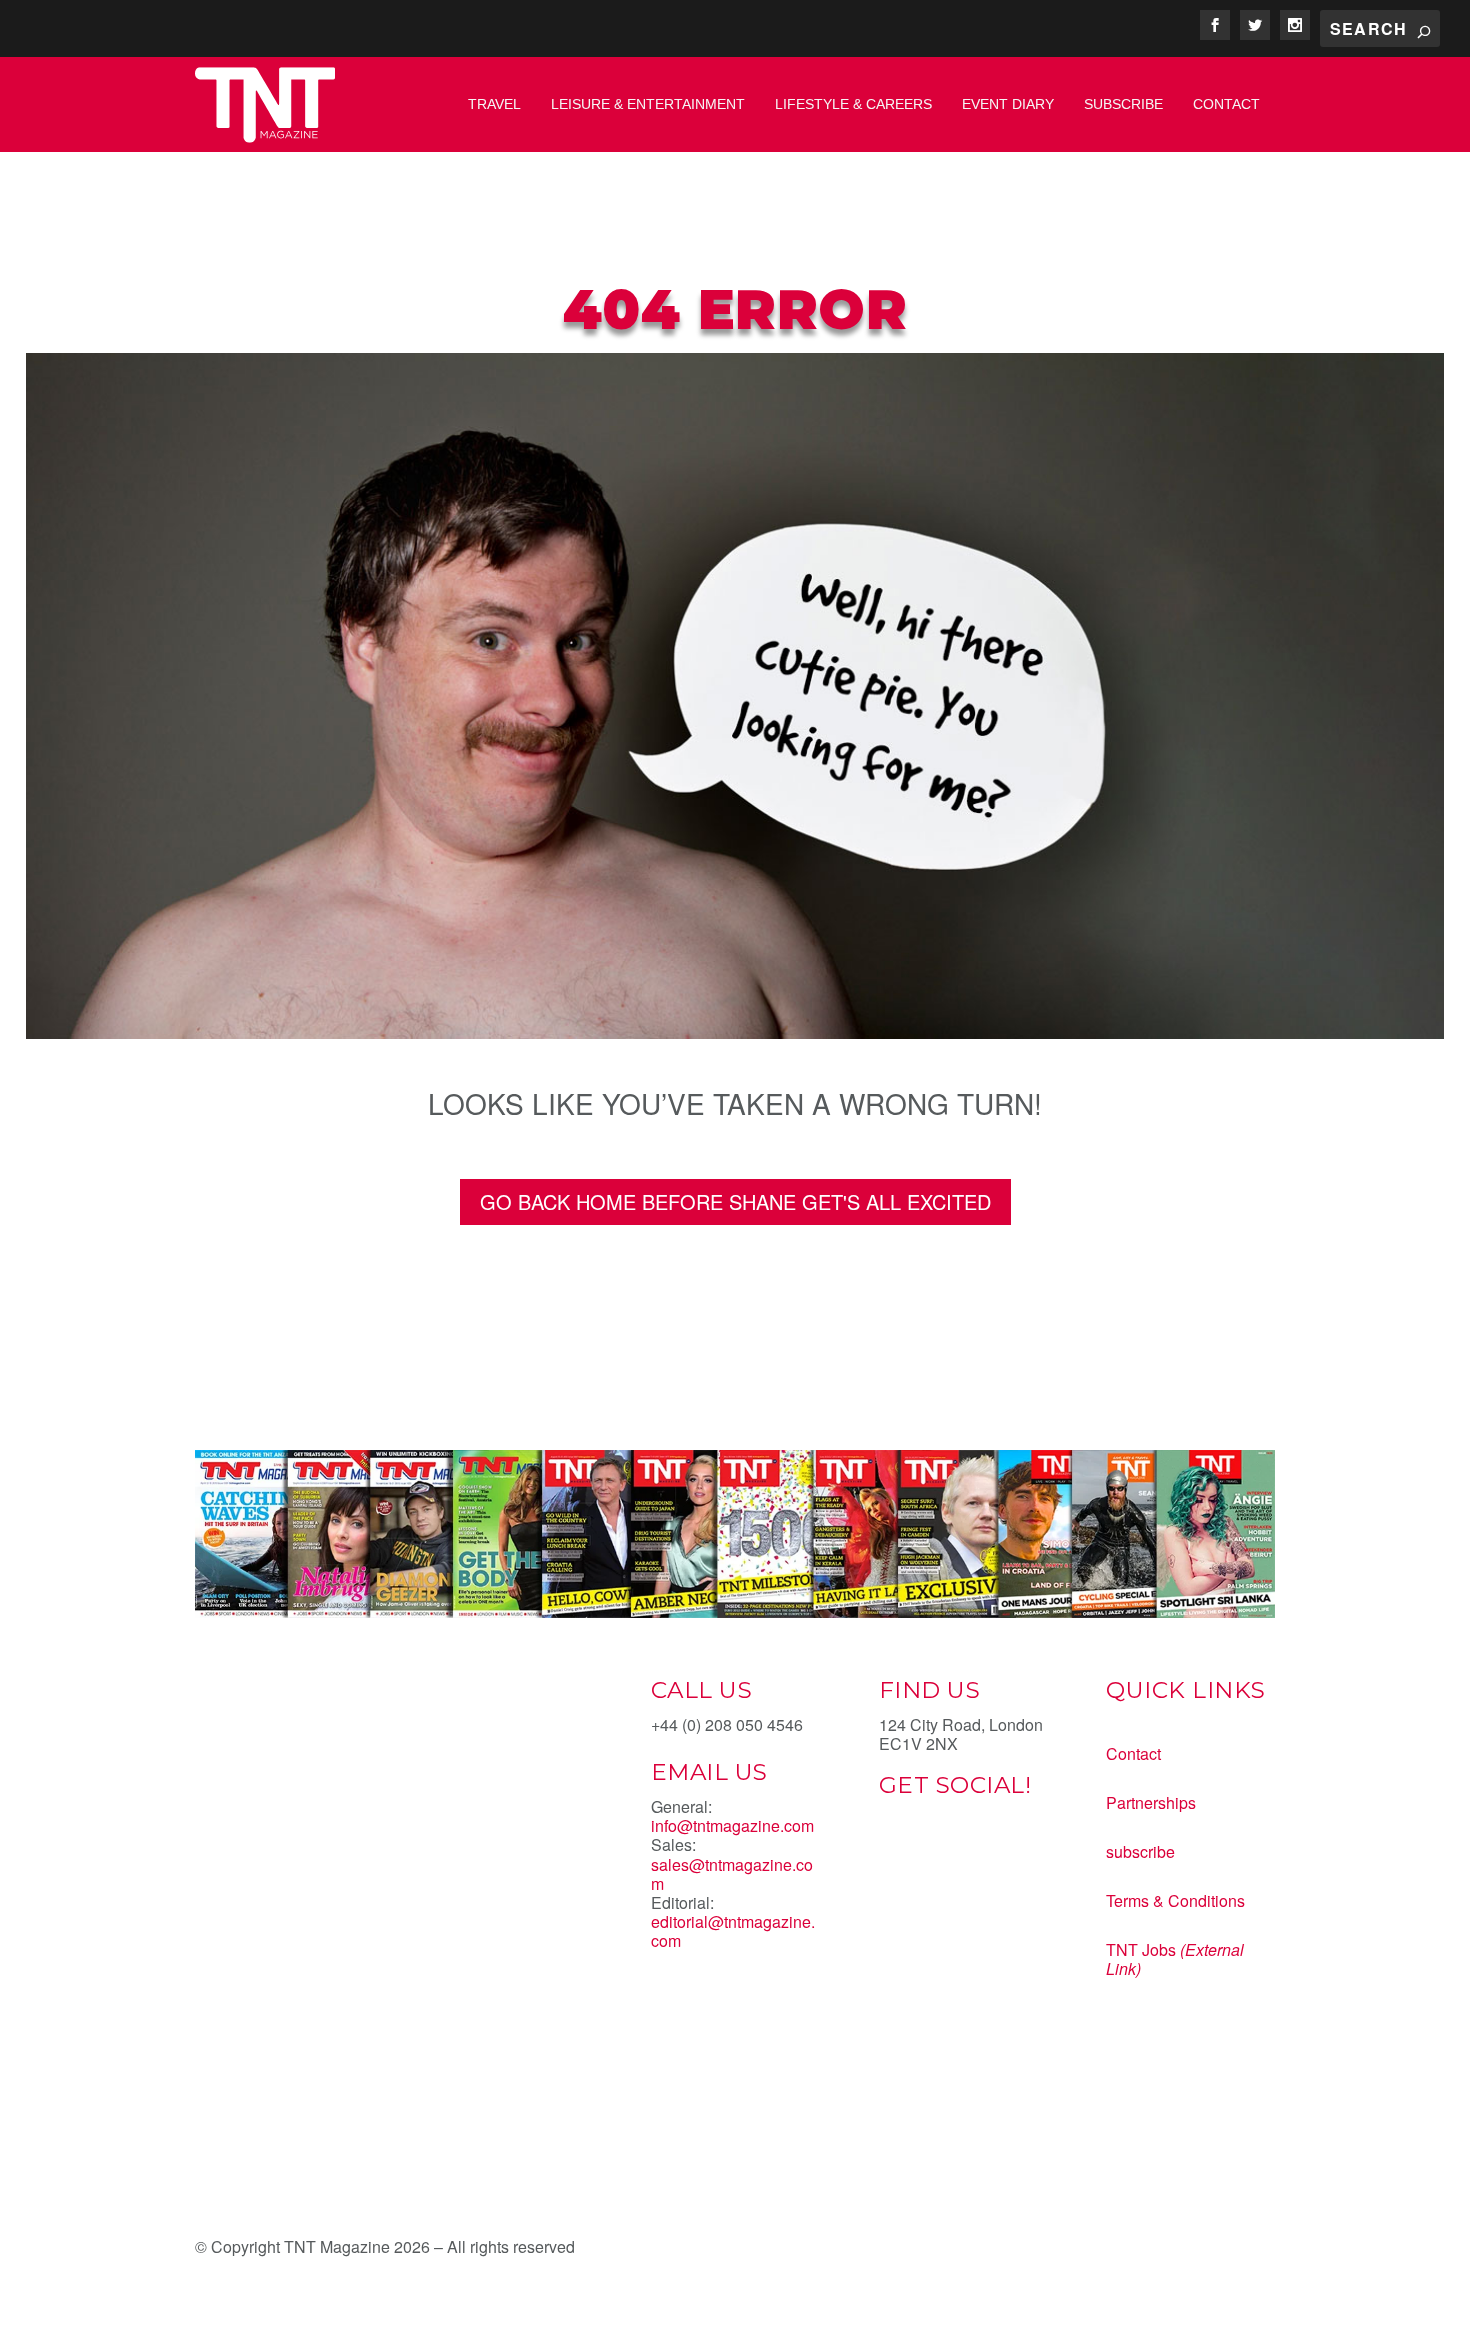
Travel (494, 104)
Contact (1226, 104)
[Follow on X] (935, 1855)
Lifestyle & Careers (853, 104)
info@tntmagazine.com (732, 1825)
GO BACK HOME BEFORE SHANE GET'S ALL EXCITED (735, 1201)
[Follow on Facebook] (895, 1855)
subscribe (1140, 1851)
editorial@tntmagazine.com (733, 1931)
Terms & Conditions (1175, 1900)
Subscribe (1123, 104)
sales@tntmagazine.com (732, 1874)
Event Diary (1008, 104)
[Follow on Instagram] (975, 1855)
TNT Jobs (1141, 1949)
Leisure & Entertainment (648, 104)
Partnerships (1151, 1802)
